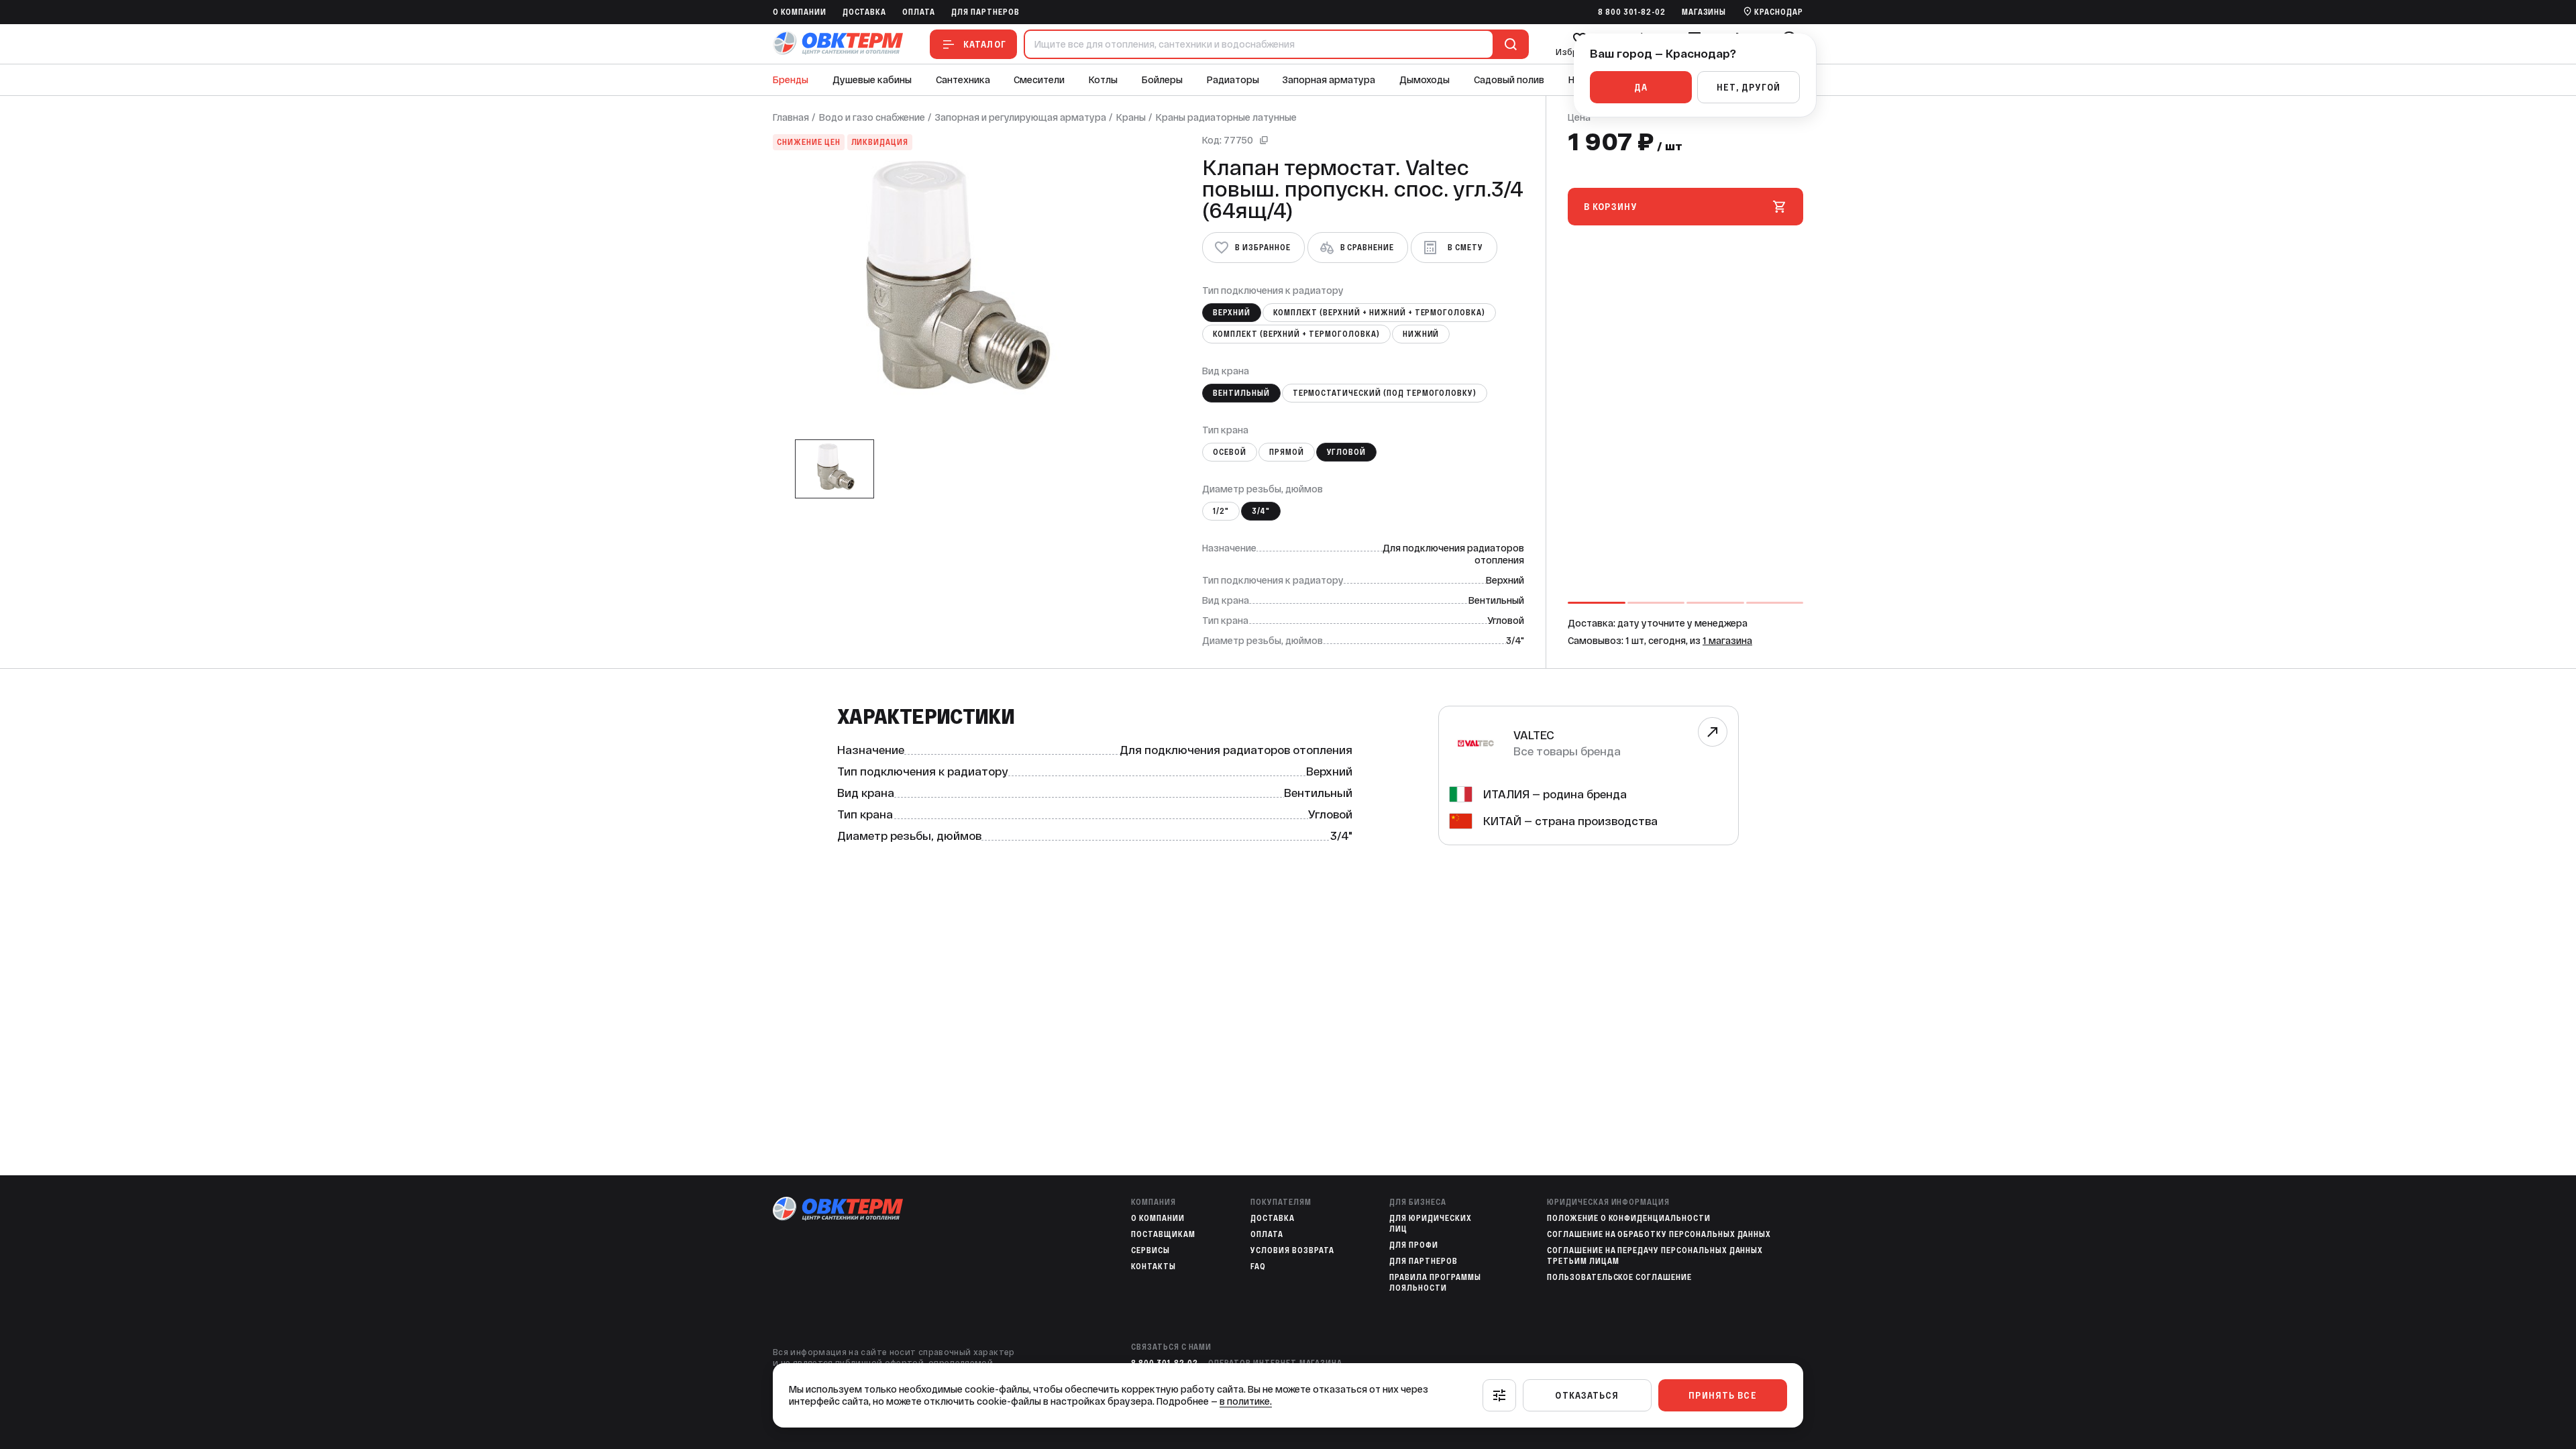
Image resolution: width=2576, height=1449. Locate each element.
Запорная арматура (1329, 80)
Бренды (791, 80)
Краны (1131, 117)
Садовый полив (1509, 80)
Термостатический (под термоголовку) (1385, 393)
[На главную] (838, 44)
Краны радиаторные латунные (1226, 117)
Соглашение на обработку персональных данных (1659, 1234)
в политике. (1246, 1401)
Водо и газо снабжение (872, 117)
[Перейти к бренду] (1713, 732)
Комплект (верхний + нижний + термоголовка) (1379, 313)
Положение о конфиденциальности (1629, 1218)
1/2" (1221, 511)
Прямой (1287, 452)
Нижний (1421, 334)
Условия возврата (1292, 1250)
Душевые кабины (872, 80)
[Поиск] (1508, 44)
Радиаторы (1233, 80)
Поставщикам (1163, 1234)
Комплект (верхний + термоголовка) (1296, 334)
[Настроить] (1499, 1395)
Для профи (1414, 1245)
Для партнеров (985, 12)
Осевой (1230, 452)
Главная (791, 117)
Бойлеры (1162, 80)
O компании (800, 12)
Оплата (919, 12)
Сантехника (963, 80)
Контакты (1153, 1267)
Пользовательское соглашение (1619, 1277)
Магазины (1704, 12)
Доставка (865, 12)
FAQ (1258, 1267)
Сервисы (1150, 1250)
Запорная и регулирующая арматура (1021, 117)
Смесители (1039, 80)
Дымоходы (1425, 80)
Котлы (1103, 80)
